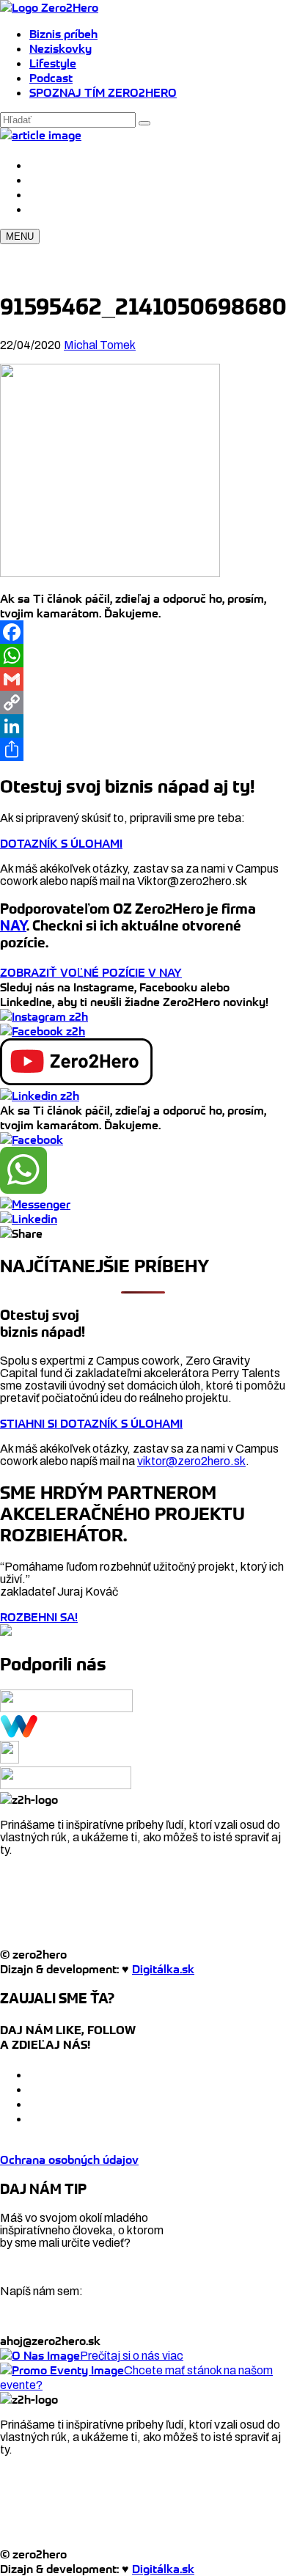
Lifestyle (53, 63)
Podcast (51, 78)
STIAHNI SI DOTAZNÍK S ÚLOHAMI (91, 1423)
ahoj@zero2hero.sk (50, 2341)
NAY (13, 926)
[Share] (143, 749)
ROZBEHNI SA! (39, 1617)
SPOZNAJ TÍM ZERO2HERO (103, 92)
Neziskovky (60, 48)
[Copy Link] (143, 702)
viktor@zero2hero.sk (191, 1461)
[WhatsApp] (143, 656)
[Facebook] (143, 632)
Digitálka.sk (163, 1969)
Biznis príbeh (63, 34)
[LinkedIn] (143, 726)
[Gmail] (143, 679)
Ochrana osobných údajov (69, 2159)
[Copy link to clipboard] (21, 1233)
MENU (20, 236)
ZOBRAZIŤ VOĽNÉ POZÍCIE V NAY (91, 972)
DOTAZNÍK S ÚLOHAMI (61, 843)
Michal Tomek (100, 345)
